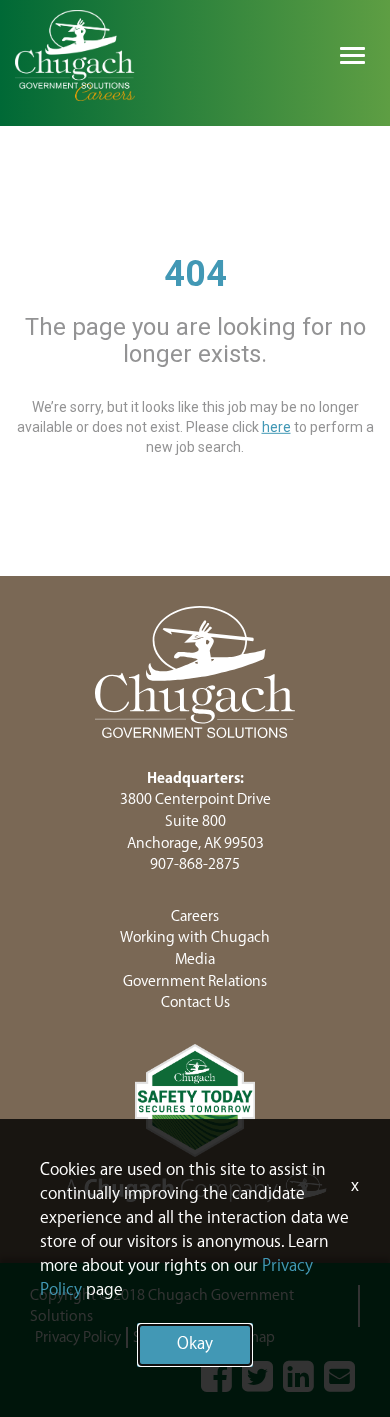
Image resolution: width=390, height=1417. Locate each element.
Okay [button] (195, 1344)
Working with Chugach (195, 937)
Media (195, 959)
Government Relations (195, 981)
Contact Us (195, 1002)
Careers (195, 916)
